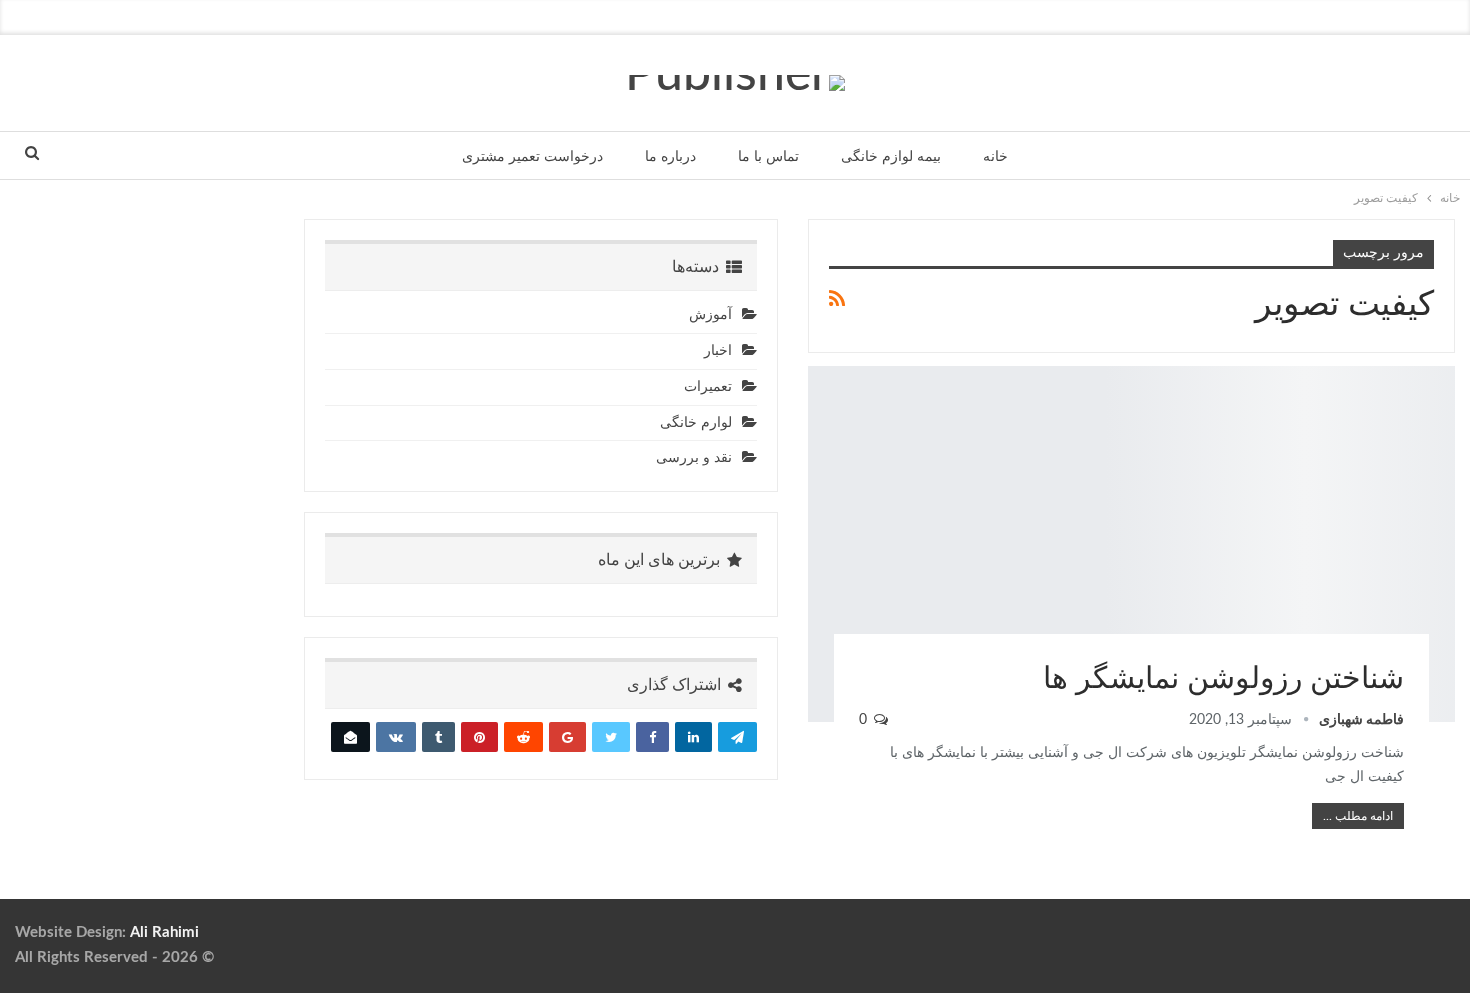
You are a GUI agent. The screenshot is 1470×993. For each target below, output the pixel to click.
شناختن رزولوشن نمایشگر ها (1223, 679)
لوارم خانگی (696, 423)
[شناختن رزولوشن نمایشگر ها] (1131, 544)
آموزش (710, 315)
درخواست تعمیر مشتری (532, 156)
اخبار (718, 351)
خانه (995, 156)
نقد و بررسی (1448, 368)
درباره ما (670, 156)
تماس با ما (768, 156)
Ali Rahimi (164, 932)
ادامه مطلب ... (1358, 816)
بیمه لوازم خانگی (891, 156)
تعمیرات (708, 387)
